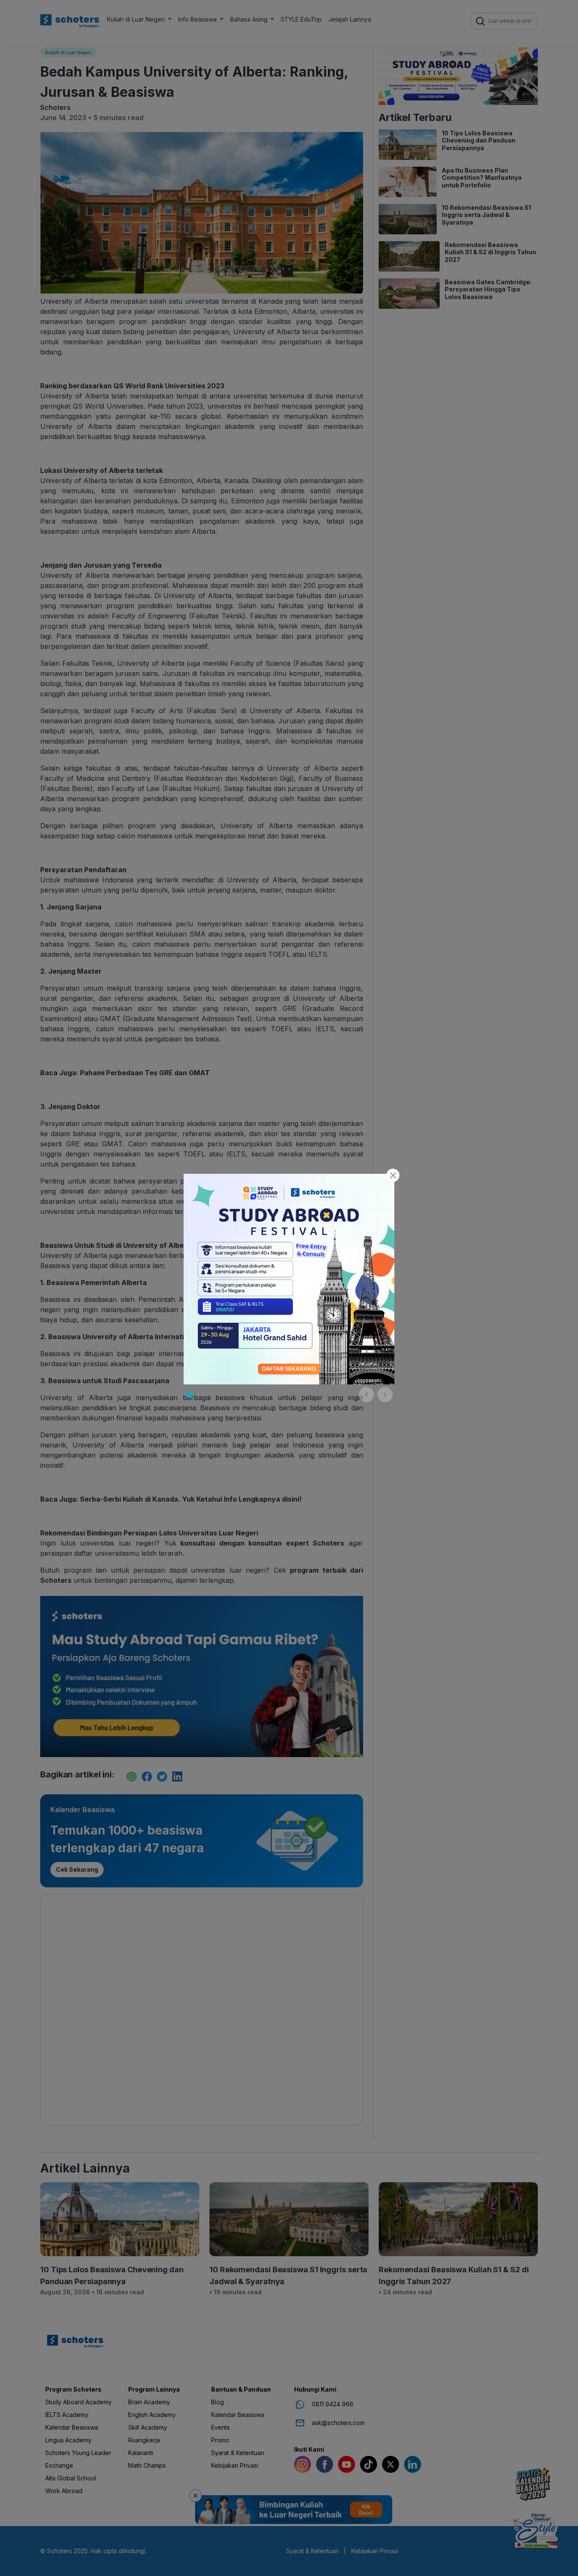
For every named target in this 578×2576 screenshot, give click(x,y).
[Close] (393, 1175)
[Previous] (366, 1395)
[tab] (190, 1395)
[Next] (385, 1395)
